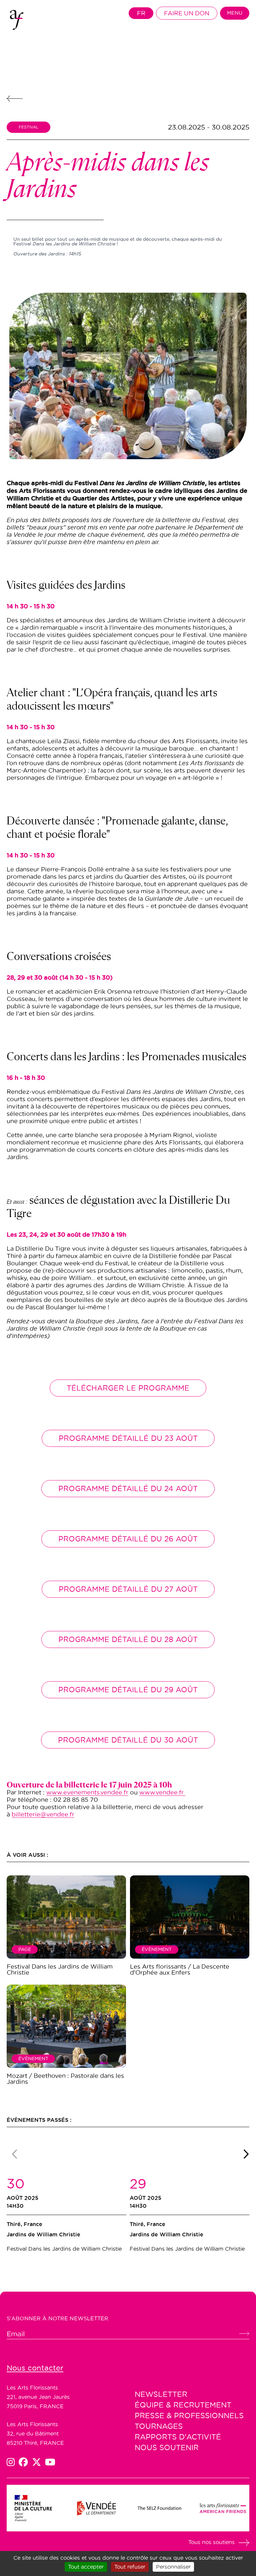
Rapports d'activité (178, 2437)
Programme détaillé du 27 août (128, 1589)
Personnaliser (173, 2567)
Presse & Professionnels (189, 2415)
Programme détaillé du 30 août (128, 1740)
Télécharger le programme (128, 1388)
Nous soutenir (167, 2447)
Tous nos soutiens (211, 2542)
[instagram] (13, 2462)
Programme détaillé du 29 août (128, 1690)
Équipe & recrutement (183, 2405)
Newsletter (161, 2394)
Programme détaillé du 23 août (128, 1438)
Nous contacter (35, 2368)
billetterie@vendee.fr (43, 1814)
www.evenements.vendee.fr (87, 1792)
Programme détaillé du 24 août (128, 1488)
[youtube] (50, 2462)
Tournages (159, 2426)
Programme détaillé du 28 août (128, 1639)
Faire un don (187, 13)
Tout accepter (86, 2567)
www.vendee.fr (162, 1792)
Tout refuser (130, 2567)
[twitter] (39, 2462)
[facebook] (25, 2462)
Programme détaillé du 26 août (128, 1539)
